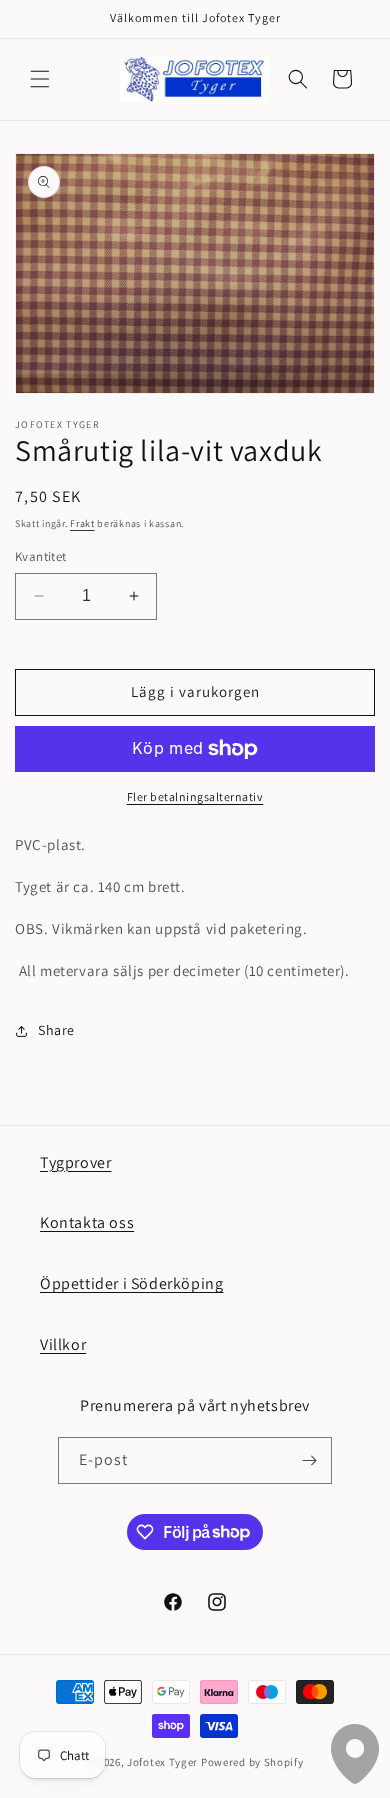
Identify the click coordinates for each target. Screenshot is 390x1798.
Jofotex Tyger (162, 1762)
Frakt (82, 523)
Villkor (63, 1344)
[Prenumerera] (309, 1460)
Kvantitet (41, 556)
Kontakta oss (87, 1222)
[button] (40, 79)
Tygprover (75, 1162)
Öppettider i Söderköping (131, 1283)
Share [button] (56, 1030)
